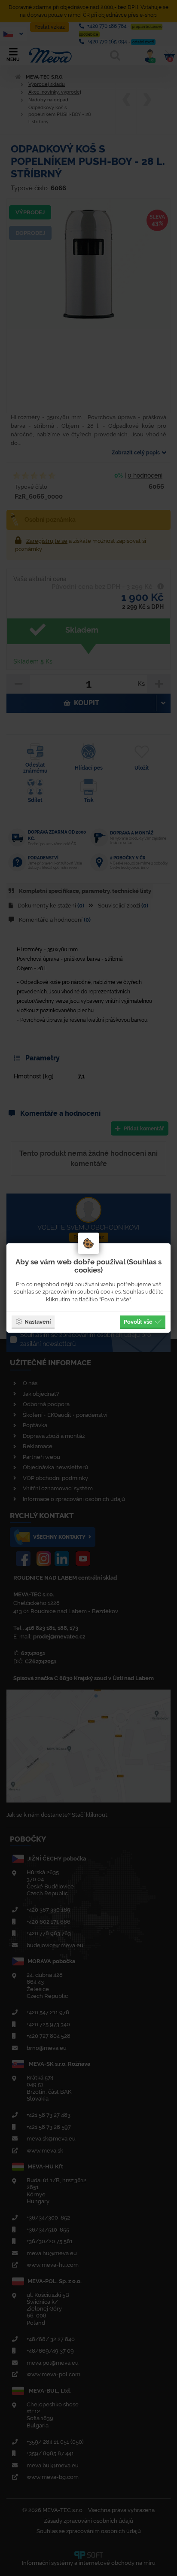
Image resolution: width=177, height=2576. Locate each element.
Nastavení (38, 1321)
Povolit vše (138, 1321)
